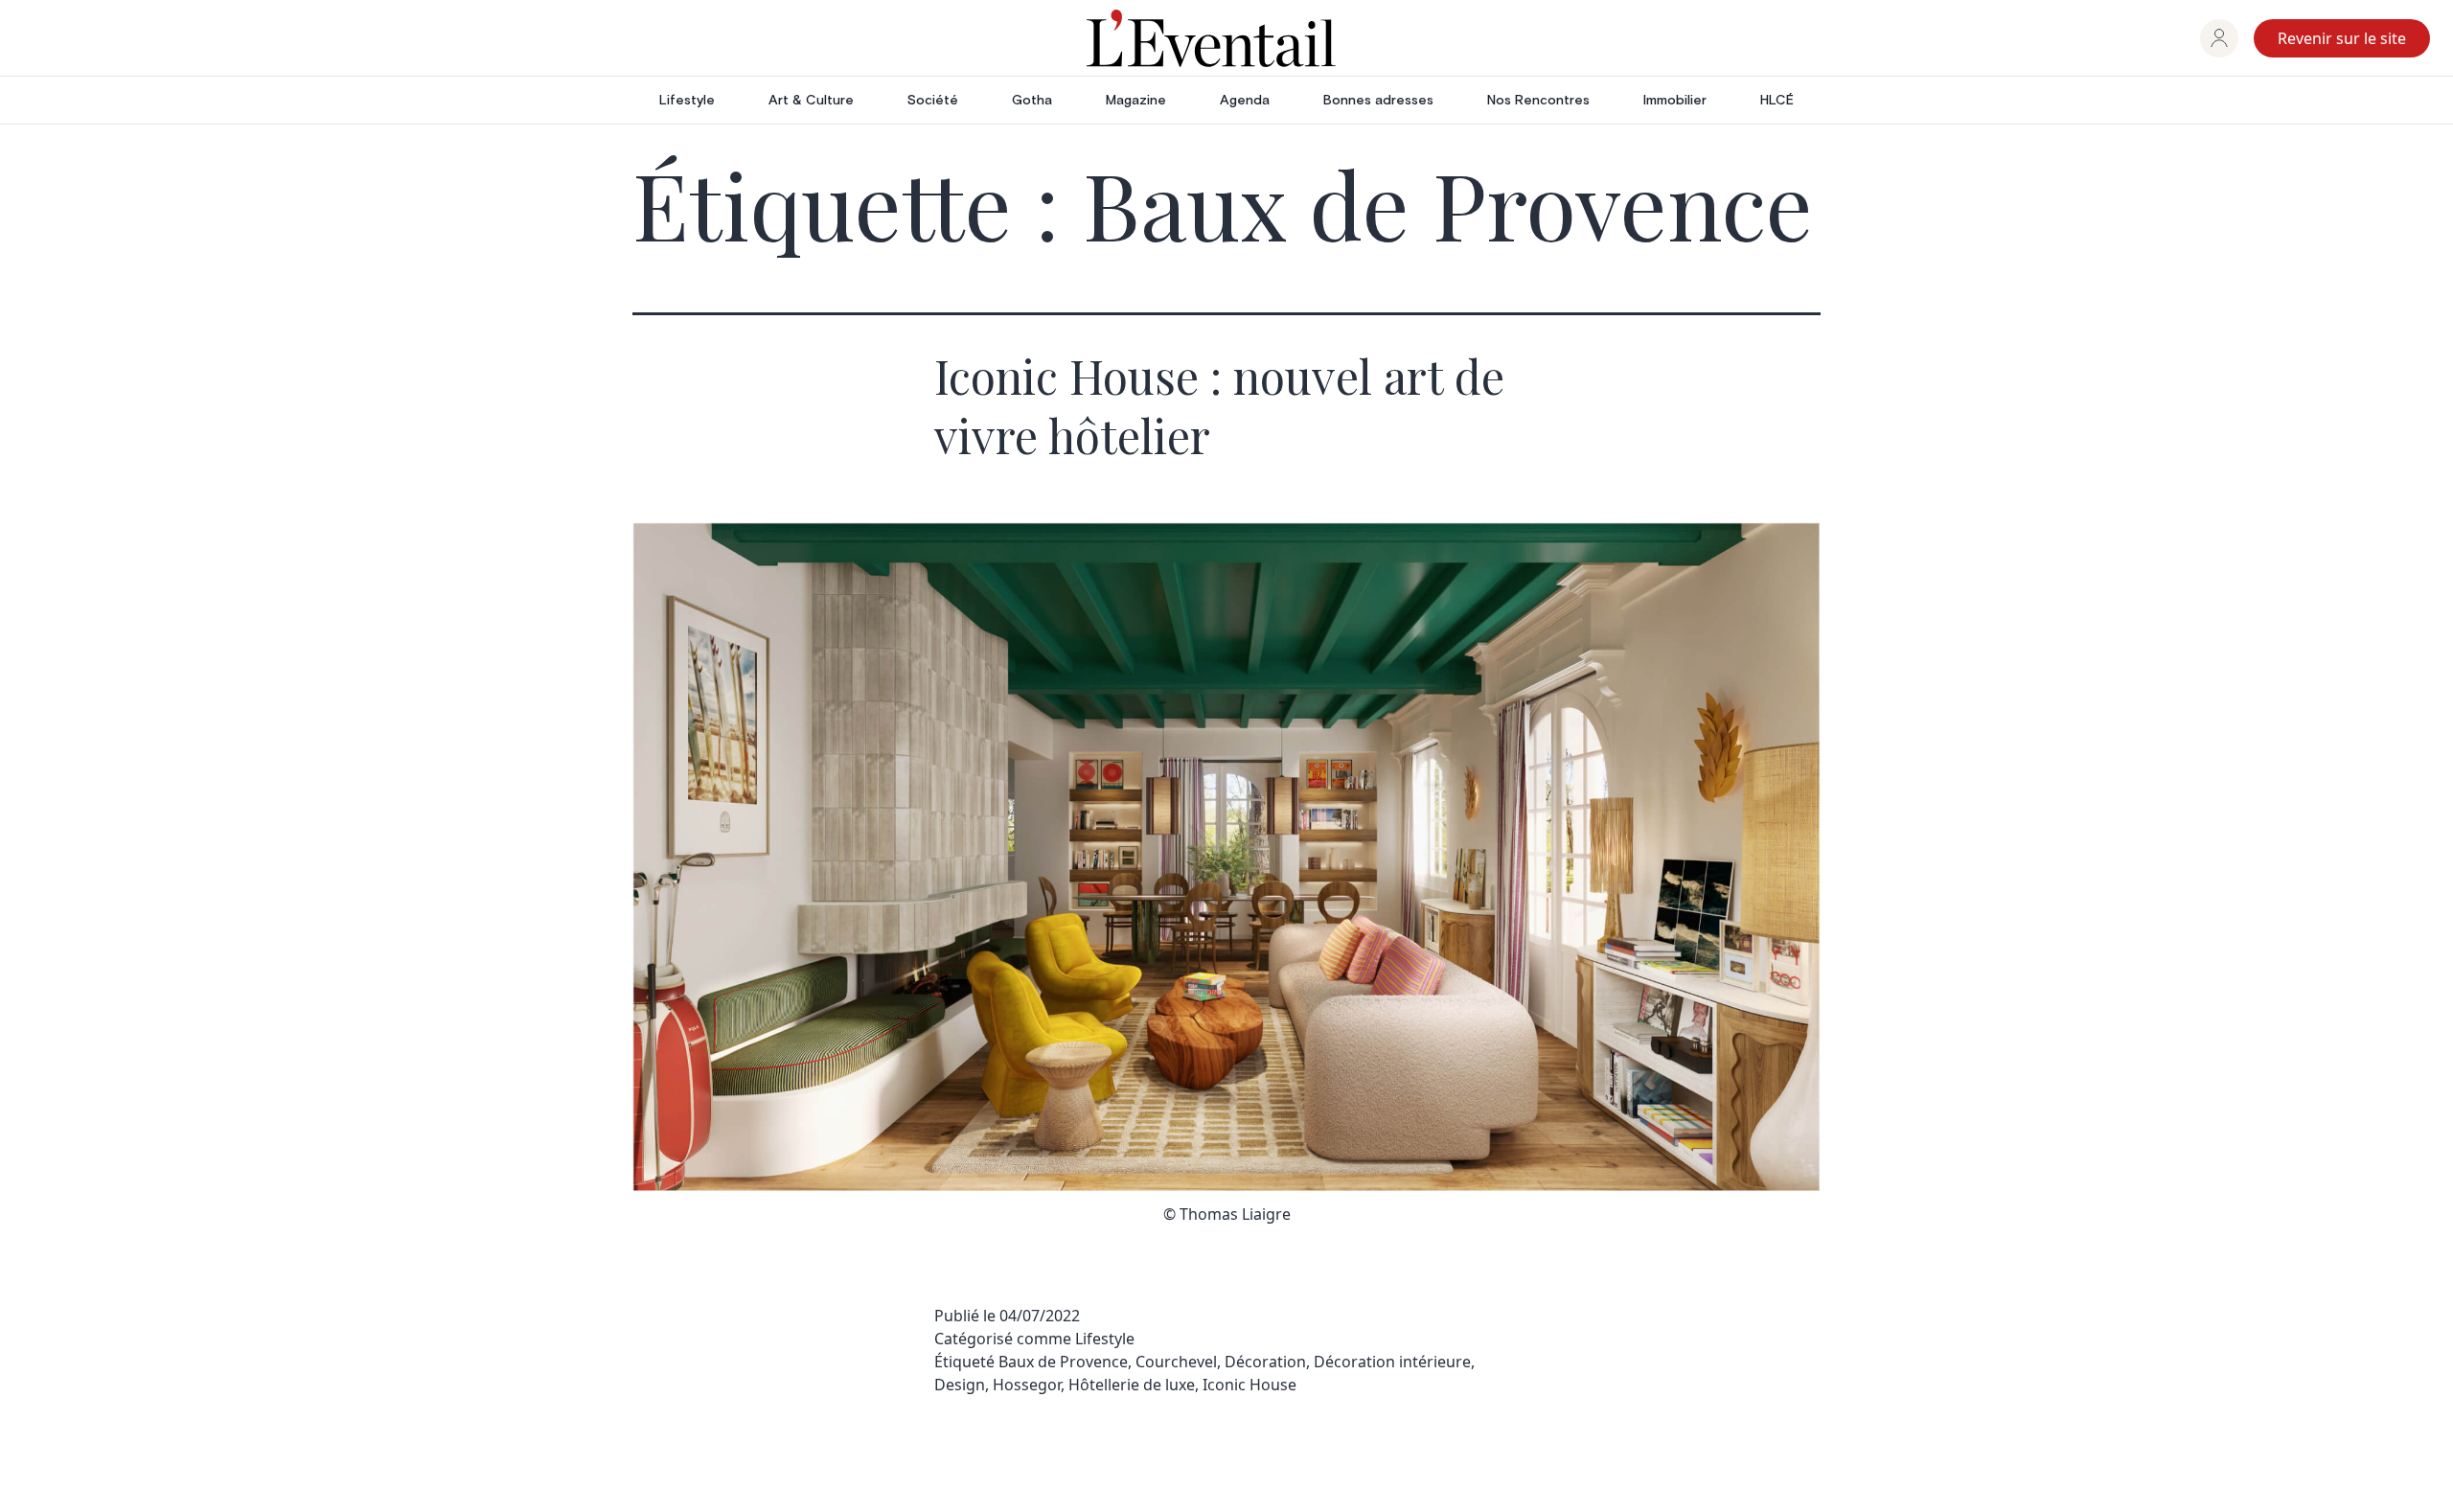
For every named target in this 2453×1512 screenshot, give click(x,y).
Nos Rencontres (1538, 101)
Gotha (1032, 101)
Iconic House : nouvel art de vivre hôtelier (1219, 405)
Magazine (1136, 101)
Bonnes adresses (1378, 101)
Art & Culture (811, 101)
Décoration (1265, 1362)
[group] (2219, 38)
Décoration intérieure (1392, 1362)
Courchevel (1176, 1362)
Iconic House (1249, 1385)
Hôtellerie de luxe (1132, 1385)
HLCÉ (1777, 101)
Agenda (1245, 101)
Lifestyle (687, 101)
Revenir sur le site (2342, 38)
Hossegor (1027, 1385)
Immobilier (1675, 101)
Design (960, 1385)
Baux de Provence (1063, 1362)
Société (933, 101)
